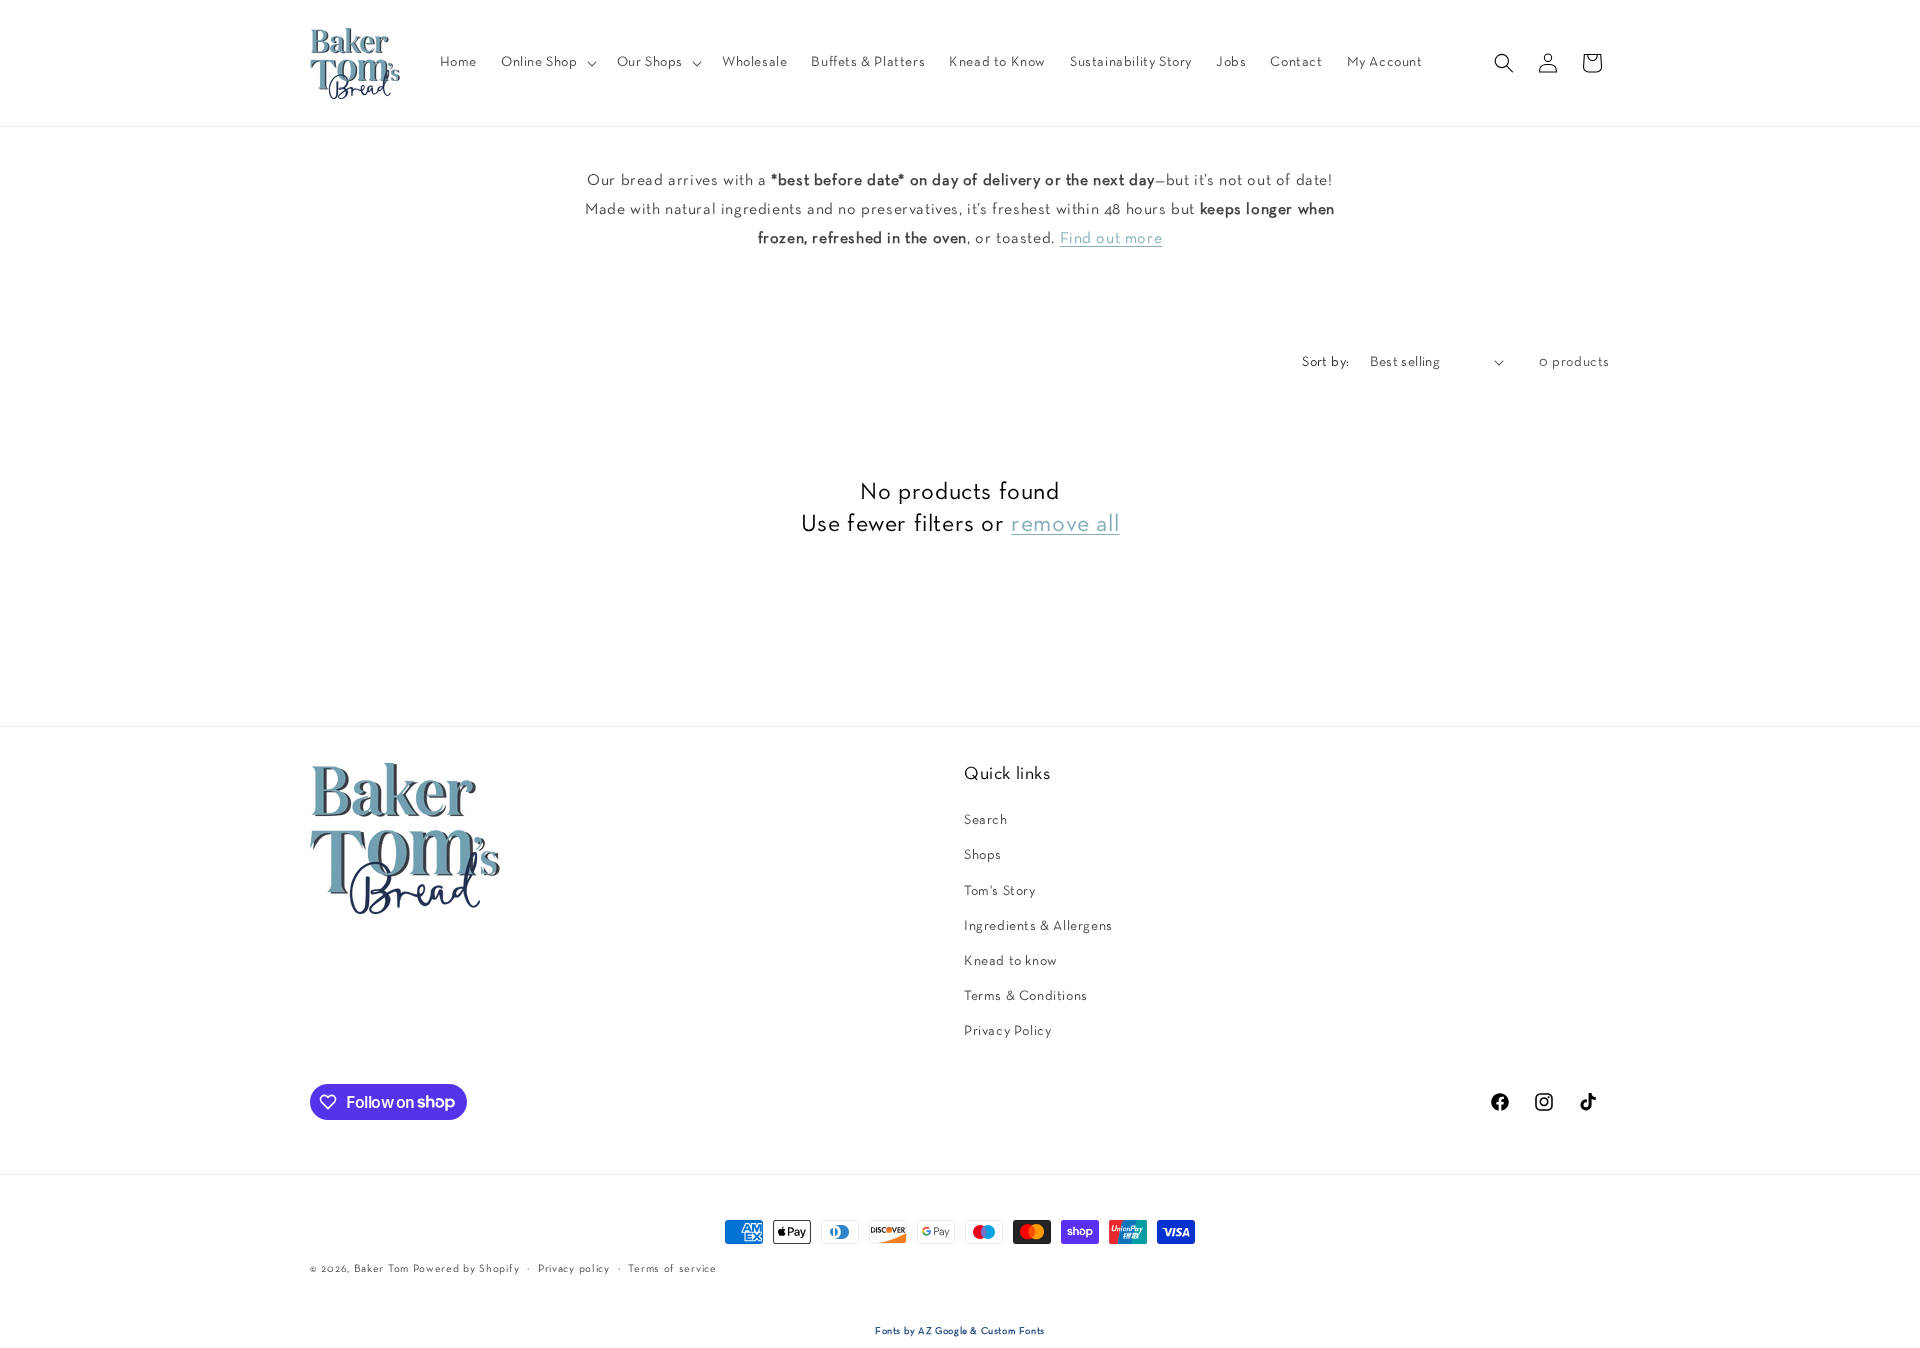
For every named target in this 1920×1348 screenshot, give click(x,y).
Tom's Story (1000, 891)
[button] (547, 63)
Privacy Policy (1007, 1031)
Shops (983, 855)
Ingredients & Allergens (1038, 926)
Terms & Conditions (1026, 996)
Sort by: (1325, 362)
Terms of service (672, 1268)
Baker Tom (381, 1269)
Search (986, 820)
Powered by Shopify (466, 1269)
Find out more (1111, 239)
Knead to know (1011, 961)
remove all (1065, 524)
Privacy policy (574, 1268)
